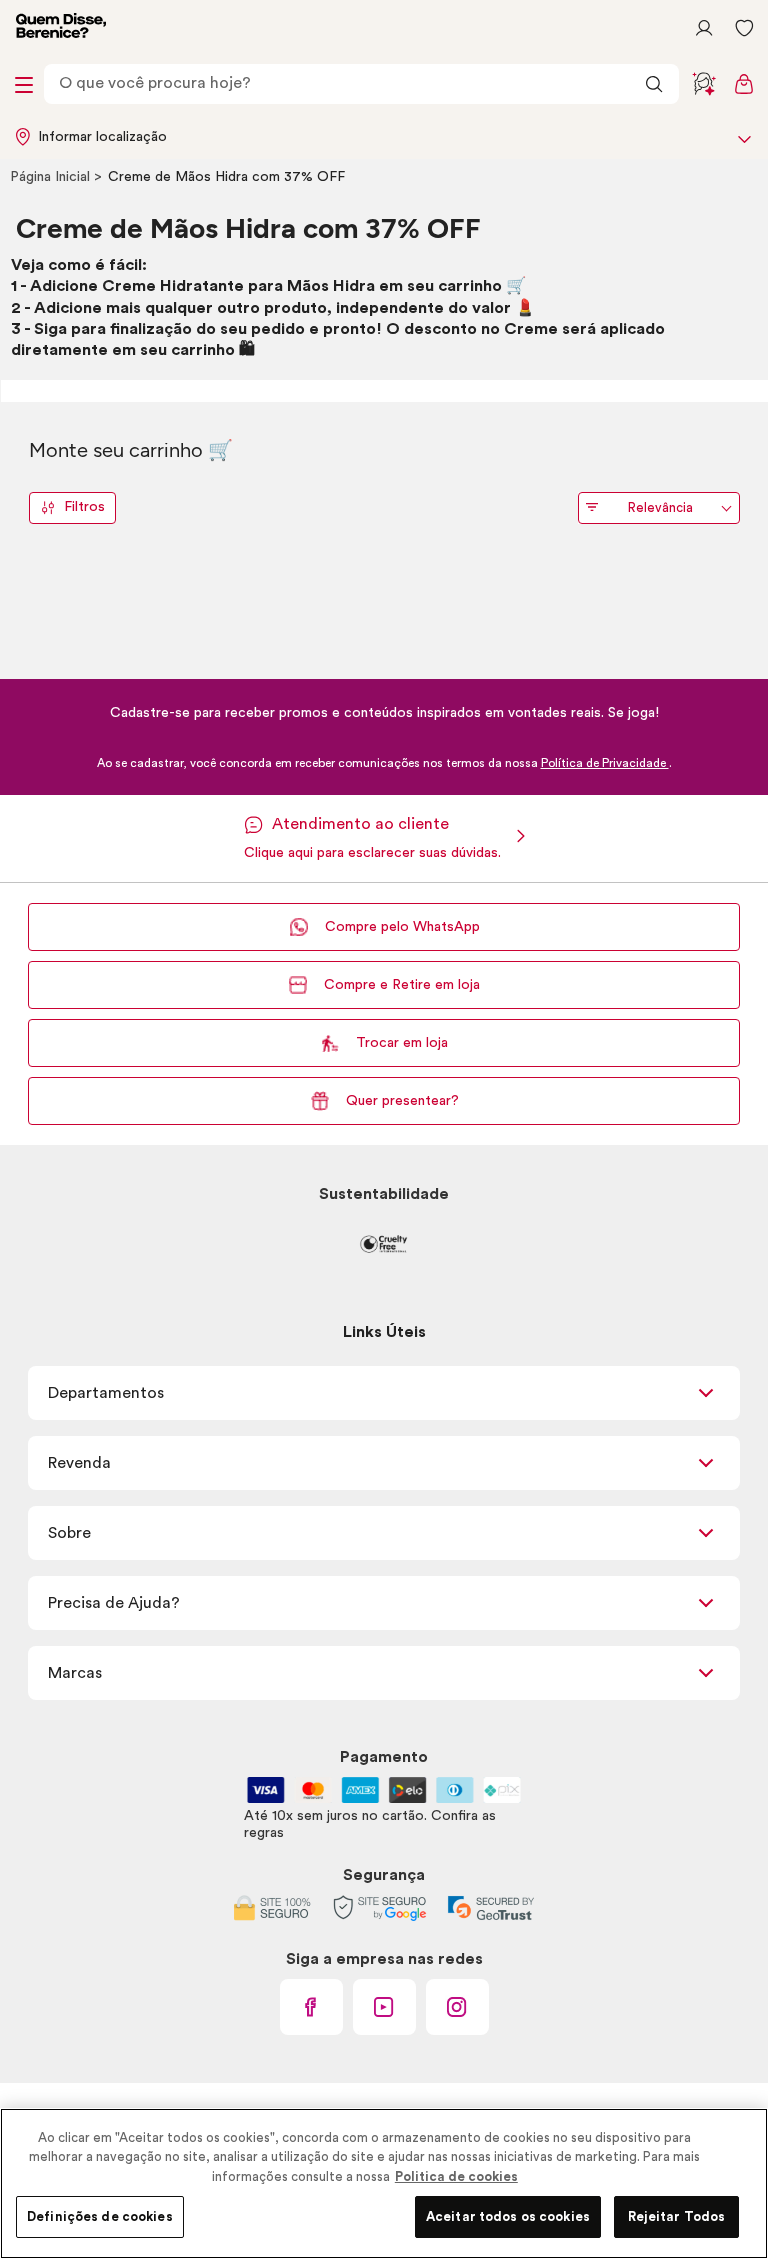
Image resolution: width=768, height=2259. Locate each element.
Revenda (79, 1463)
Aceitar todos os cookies (508, 2216)
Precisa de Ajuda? (114, 1603)
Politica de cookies (456, 2176)
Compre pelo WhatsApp (402, 927)
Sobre (69, 1533)
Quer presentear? (402, 1101)
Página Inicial (52, 177)
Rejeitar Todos (677, 2216)
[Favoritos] (744, 28)
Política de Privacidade (605, 763)
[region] (384, 2183)
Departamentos (106, 1393)
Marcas (75, 1673)
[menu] (24, 84)
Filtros (84, 507)
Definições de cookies (100, 2216)
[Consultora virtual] (704, 84)
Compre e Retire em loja (402, 985)
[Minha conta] (704, 28)
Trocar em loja (402, 1043)
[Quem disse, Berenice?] (61, 28)
